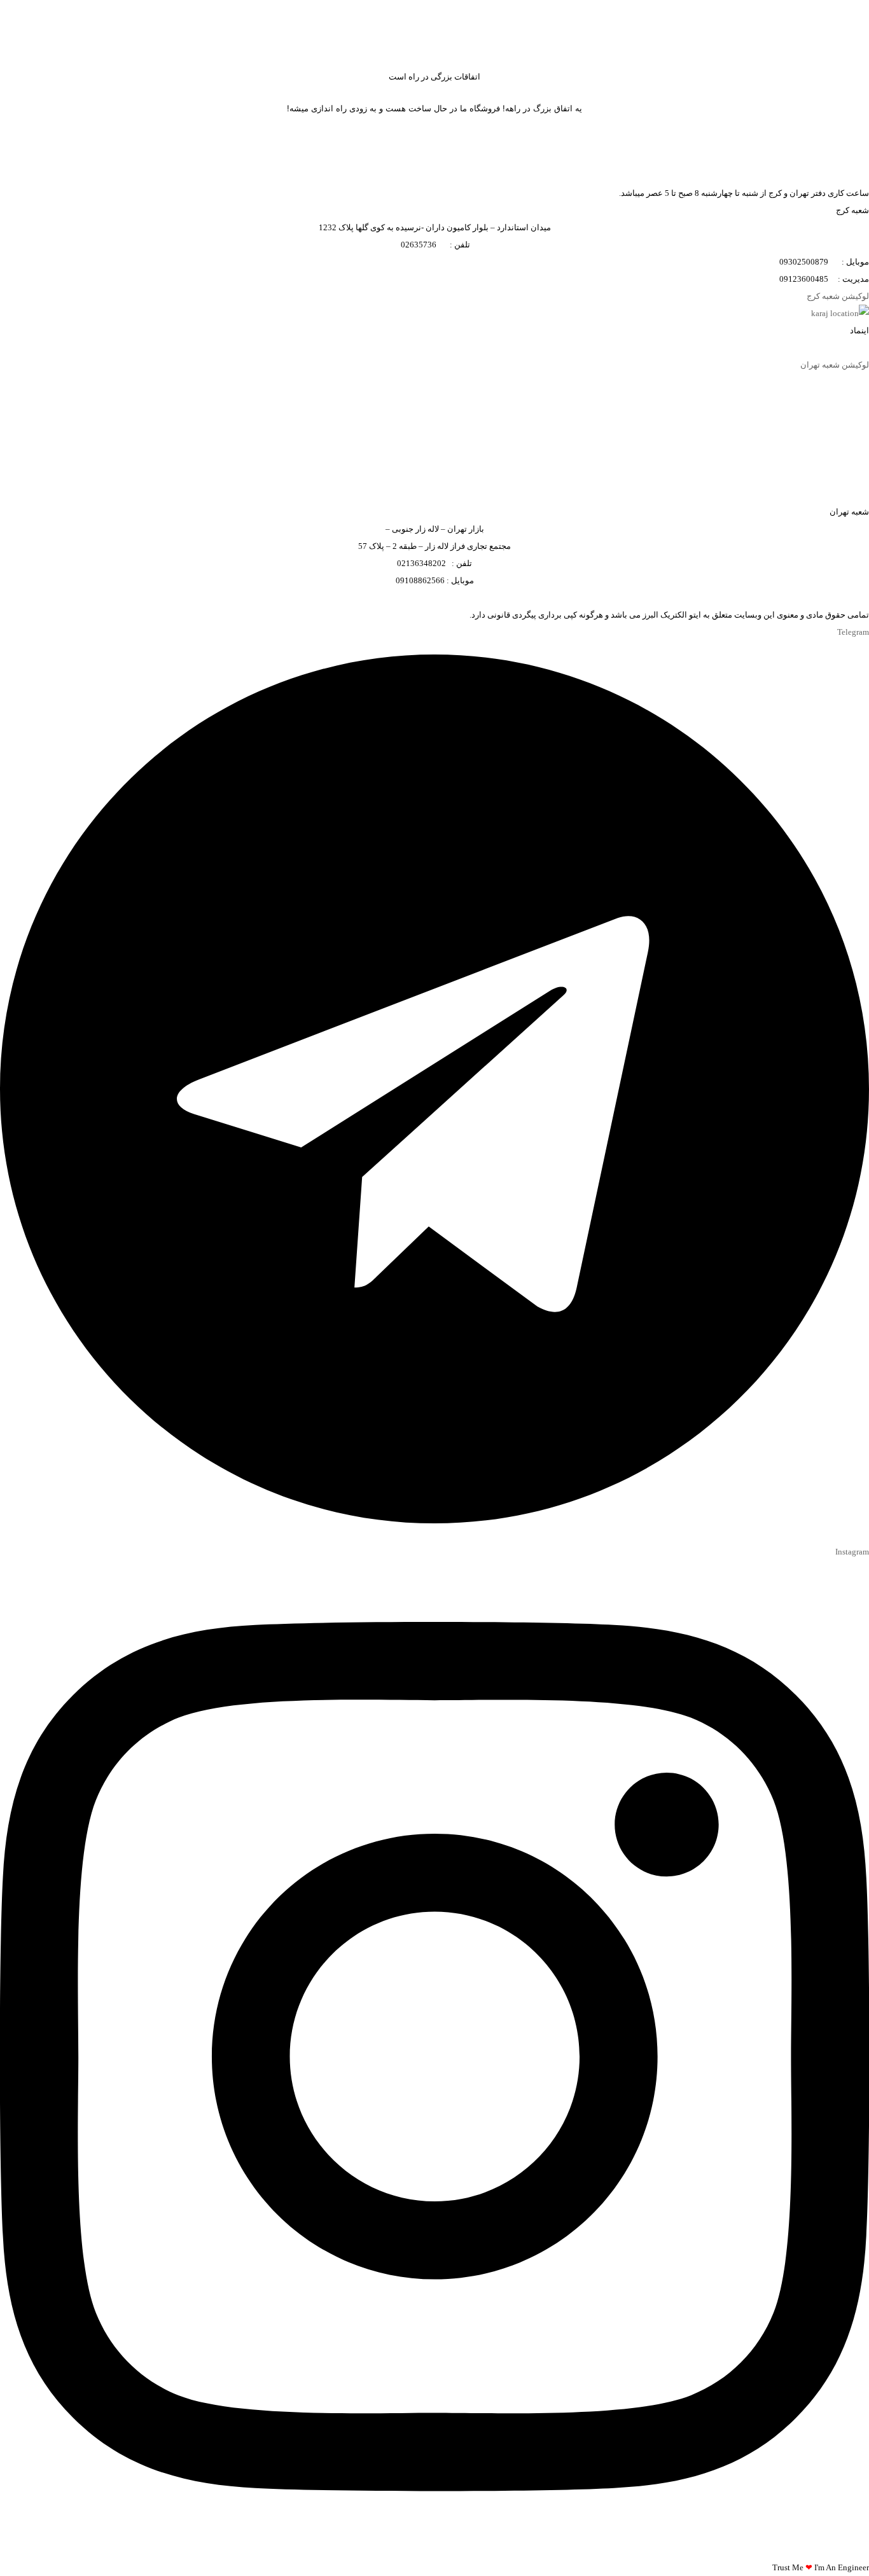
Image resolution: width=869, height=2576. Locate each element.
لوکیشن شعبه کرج (838, 296)
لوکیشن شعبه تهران (835, 365)
